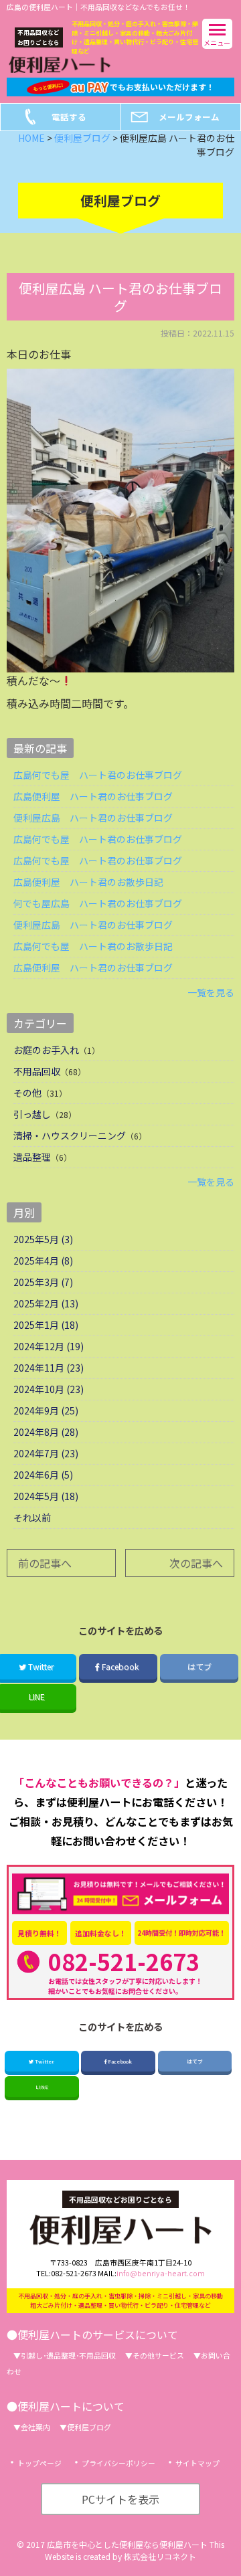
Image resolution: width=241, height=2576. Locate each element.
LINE (42, 2087)
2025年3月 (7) (43, 1282)
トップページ (39, 2463)
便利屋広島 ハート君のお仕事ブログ (93, 818)
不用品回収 (37, 1071)
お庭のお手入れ (46, 1050)
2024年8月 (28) (46, 1432)
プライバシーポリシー (118, 2463)
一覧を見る (211, 992)
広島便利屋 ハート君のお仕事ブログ (93, 796)
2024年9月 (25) (46, 1410)
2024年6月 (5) (43, 1475)
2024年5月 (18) (46, 1496)
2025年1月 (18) (46, 1325)
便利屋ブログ (89, 2427)
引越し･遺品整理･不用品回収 (68, 2355)
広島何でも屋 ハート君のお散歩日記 (93, 946)
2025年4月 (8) (43, 1261)
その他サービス (158, 2355)
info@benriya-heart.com (161, 2273)
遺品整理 (32, 1157)
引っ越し (32, 1114)
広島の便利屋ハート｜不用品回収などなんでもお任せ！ (98, 7)
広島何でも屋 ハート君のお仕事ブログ (98, 775)
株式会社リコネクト (160, 2556)
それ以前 (32, 1517)
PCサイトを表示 (120, 2499)
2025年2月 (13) (46, 1303)
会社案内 (35, 2427)
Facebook (120, 1666)
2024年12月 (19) (49, 1346)
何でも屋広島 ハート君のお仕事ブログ (98, 903)
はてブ (199, 1666)
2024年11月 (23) (49, 1368)
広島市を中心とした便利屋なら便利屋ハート (127, 2544)
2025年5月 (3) (43, 1239)
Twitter (44, 2061)
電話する (69, 117)
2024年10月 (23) (49, 1389)
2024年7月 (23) (46, 1453)
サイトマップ (197, 2463)
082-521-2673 (124, 1961)
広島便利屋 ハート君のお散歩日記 (88, 882)
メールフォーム (189, 117)
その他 (27, 1093)
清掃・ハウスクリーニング (70, 1135)
